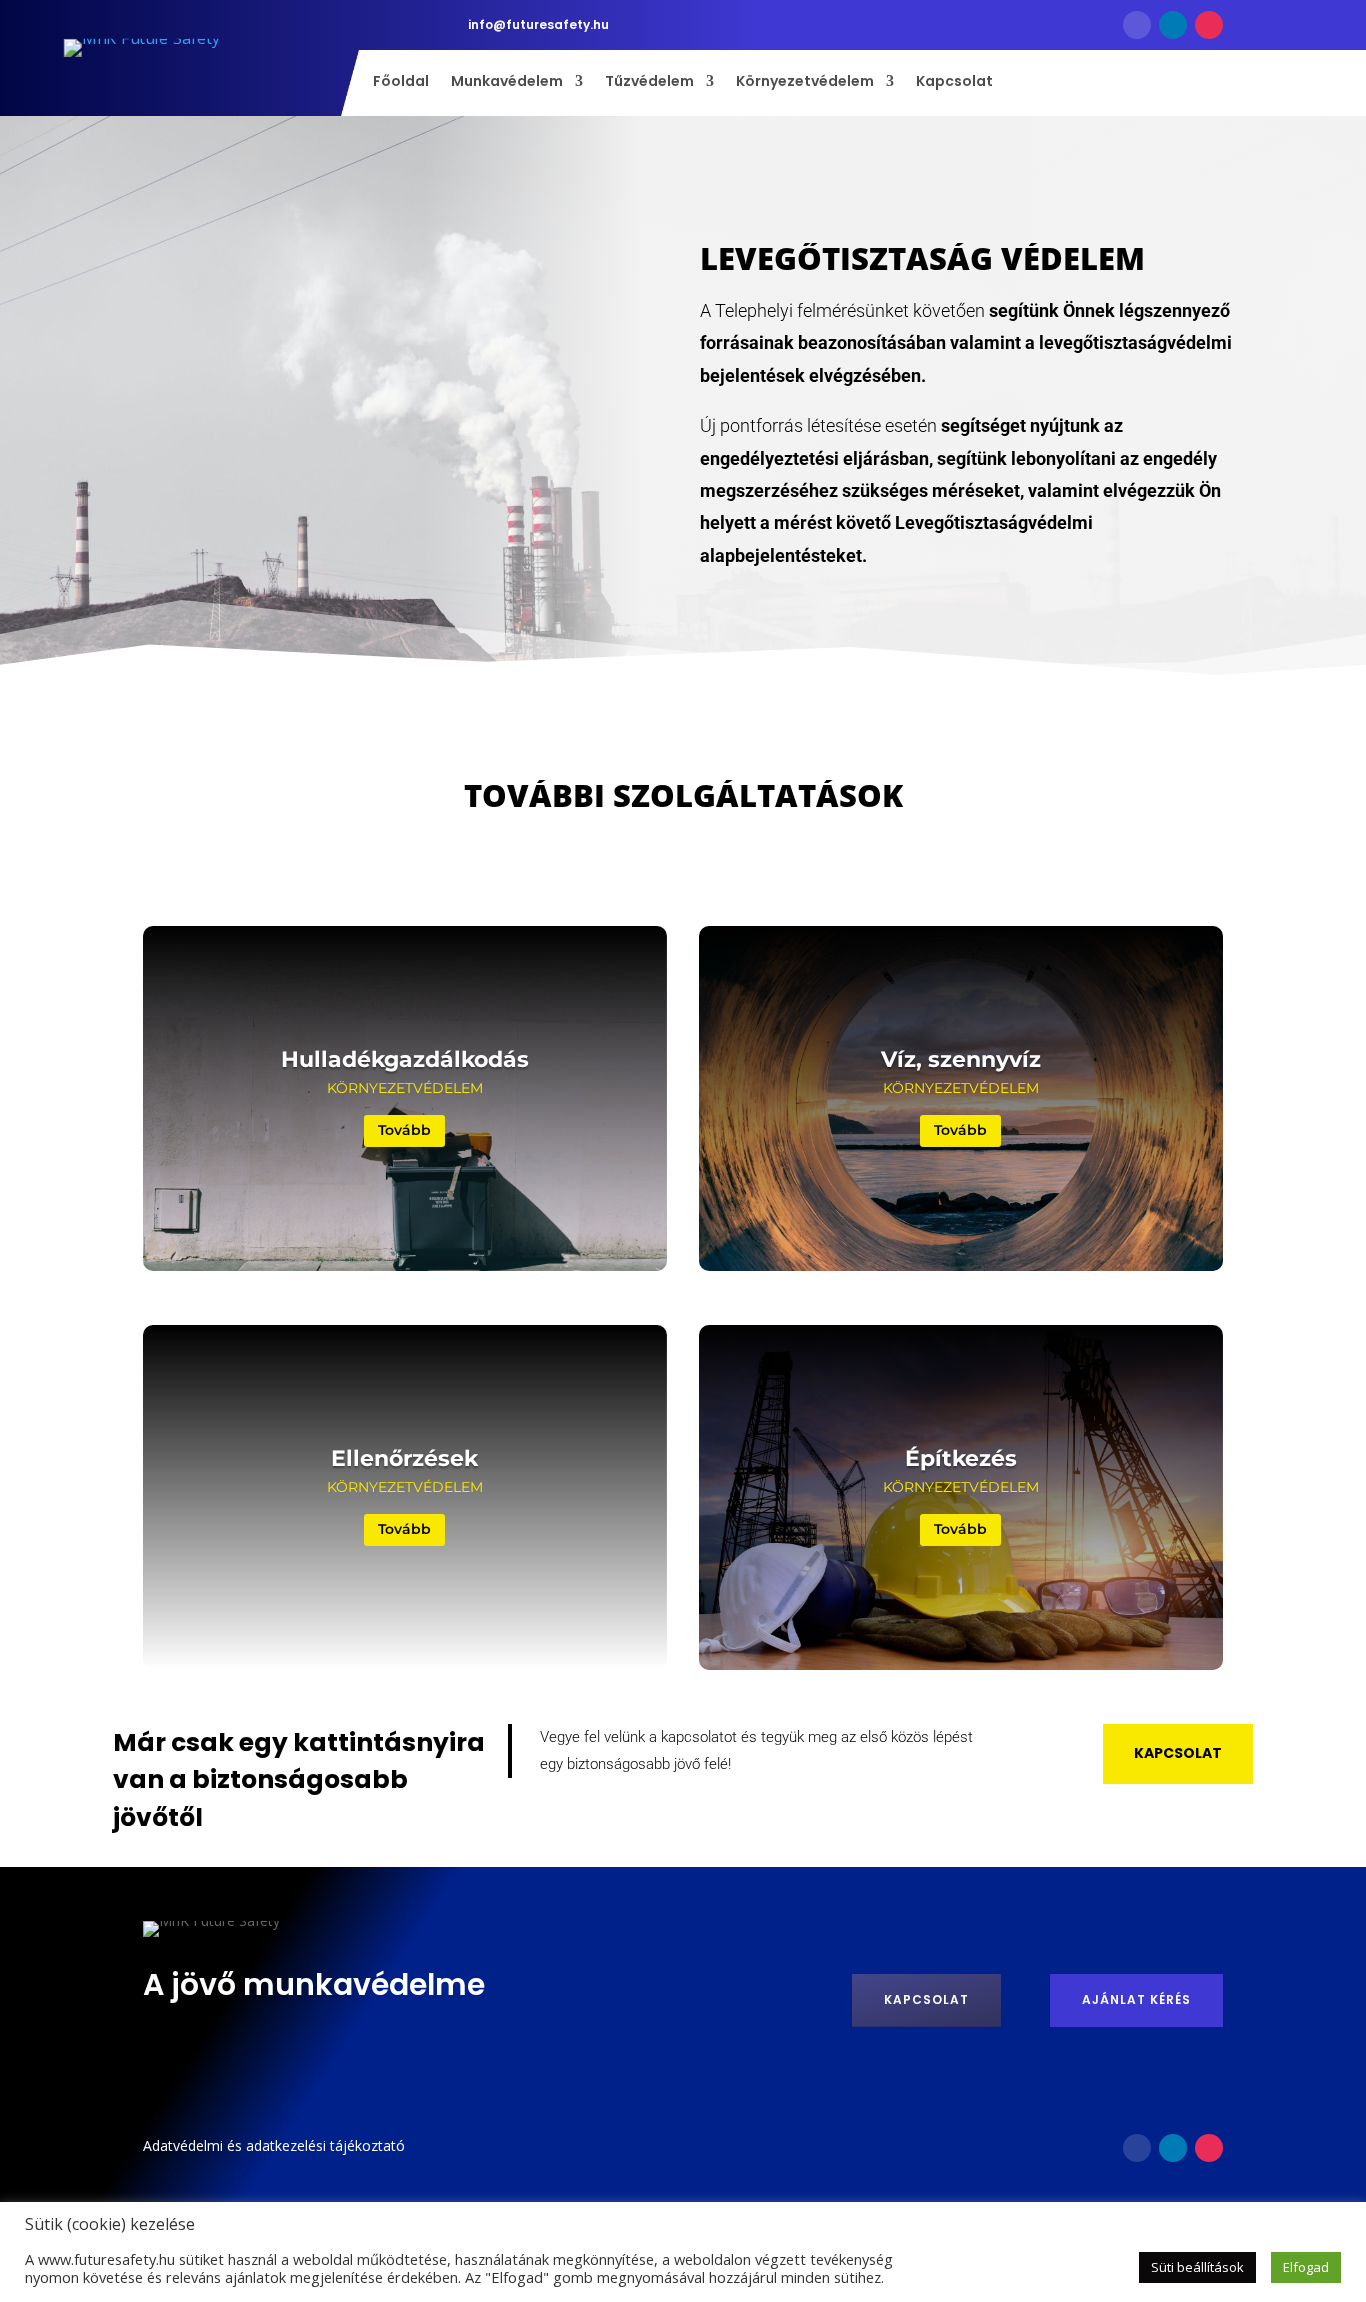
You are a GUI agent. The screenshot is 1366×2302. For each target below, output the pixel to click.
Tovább (404, 1131)
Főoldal (401, 82)
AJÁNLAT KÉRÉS (1136, 1999)
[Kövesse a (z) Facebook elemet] (1137, 25)
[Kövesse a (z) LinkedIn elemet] (1173, 25)
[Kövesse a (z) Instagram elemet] (1209, 25)
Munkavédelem (507, 82)
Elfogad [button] (1306, 2267)
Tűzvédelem (649, 82)
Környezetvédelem (805, 82)
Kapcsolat (954, 82)
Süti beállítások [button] (1197, 2267)
